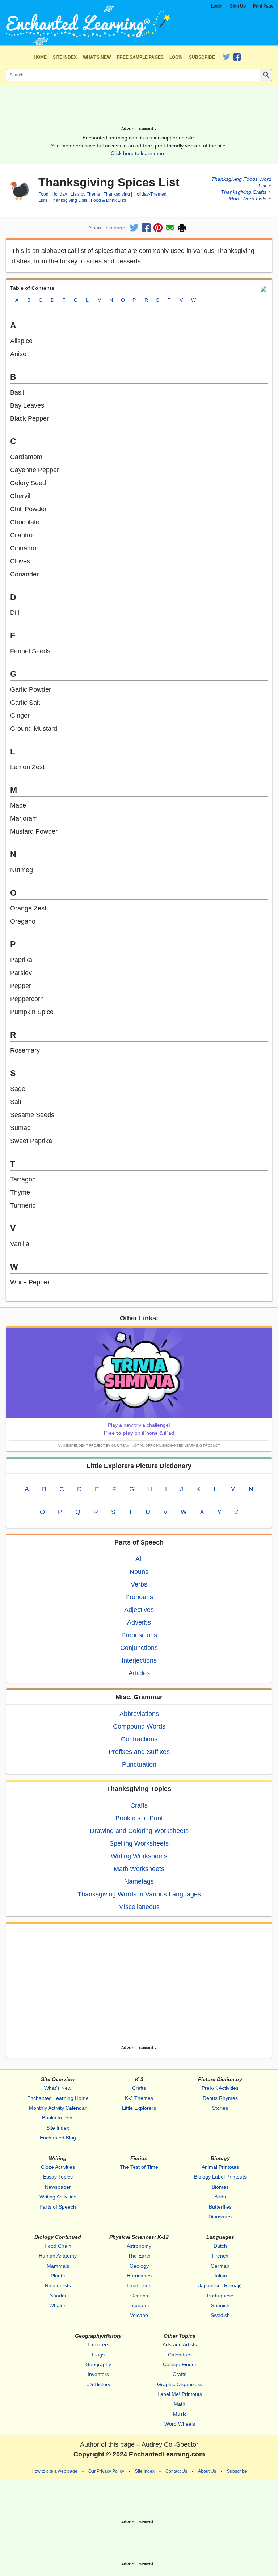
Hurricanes (139, 2276)
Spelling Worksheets (139, 1843)
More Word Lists (248, 199)
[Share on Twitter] (134, 228)
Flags (98, 2355)
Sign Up (238, 6)
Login (217, 6)
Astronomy (139, 2246)
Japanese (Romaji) (220, 2285)
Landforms (139, 2285)
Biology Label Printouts (220, 2177)
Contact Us (176, 2471)
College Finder (180, 2364)
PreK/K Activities (220, 2088)
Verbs (139, 1584)
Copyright (89, 2454)
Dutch (220, 2246)
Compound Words (139, 1726)
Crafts (139, 1805)
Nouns (139, 1572)
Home (40, 57)
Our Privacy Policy (106, 2471)
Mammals (58, 2266)
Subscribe (202, 57)
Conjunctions (139, 1648)
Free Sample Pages (140, 57)
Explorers (98, 2344)
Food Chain (58, 2246)
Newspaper (58, 2187)
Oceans (139, 2296)
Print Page (263, 6)
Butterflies (220, 2207)
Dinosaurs (220, 2217)
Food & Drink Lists (109, 200)
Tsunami (139, 2305)
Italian (220, 2276)
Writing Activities (58, 2197)
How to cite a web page (54, 2471)
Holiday (59, 194)
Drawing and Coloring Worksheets (139, 1831)
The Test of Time (139, 2167)
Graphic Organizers (180, 2384)
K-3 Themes (139, 2098)
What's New (97, 57)
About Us (207, 2471)
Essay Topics (58, 2177)
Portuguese (220, 2296)
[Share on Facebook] (146, 228)
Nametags (139, 1881)
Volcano (139, 2315)
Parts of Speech (58, 2207)
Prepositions (139, 1635)
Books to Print (58, 2118)
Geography (98, 2364)
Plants (58, 2276)
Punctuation (139, 1764)
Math (180, 2404)
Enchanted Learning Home (58, 2098)
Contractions (139, 1739)
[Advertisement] (139, 109)
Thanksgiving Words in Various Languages (139, 1894)
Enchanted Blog (58, 2138)
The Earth (139, 2256)
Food (43, 194)
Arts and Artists (180, 2344)
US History (98, 2384)
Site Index (65, 57)
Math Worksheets (139, 1869)
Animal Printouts (220, 2167)
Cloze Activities (58, 2167)
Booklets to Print (139, 1818)
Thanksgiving (117, 194)
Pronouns (139, 1597)
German (220, 2266)
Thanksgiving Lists (69, 200)
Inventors (98, 2374)
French (220, 2256)
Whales (58, 2305)
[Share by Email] (170, 228)
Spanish (220, 2305)
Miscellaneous (139, 1907)
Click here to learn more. (139, 153)
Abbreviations (139, 1714)
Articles (139, 1673)
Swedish (220, 2315)
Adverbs (139, 1622)
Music (180, 2414)
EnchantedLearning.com (167, 2454)
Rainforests (58, 2285)
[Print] (182, 228)
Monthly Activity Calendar (58, 2108)
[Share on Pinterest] (158, 228)
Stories (220, 2108)
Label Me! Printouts (180, 2394)
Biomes (220, 2187)
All (139, 1559)
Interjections (139, 1660)
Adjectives (139, 1610)
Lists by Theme (85, 194)
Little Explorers (139, 2108)
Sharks (58, 2296)
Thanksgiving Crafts (244, 192)
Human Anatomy (58, 2256)
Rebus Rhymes (220, 2098)
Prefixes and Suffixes (139, 1752)
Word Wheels (180, 2424)
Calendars (180, 2355)
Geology (139, 2266)
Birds (220, 2197)
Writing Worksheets (139, 1856)
